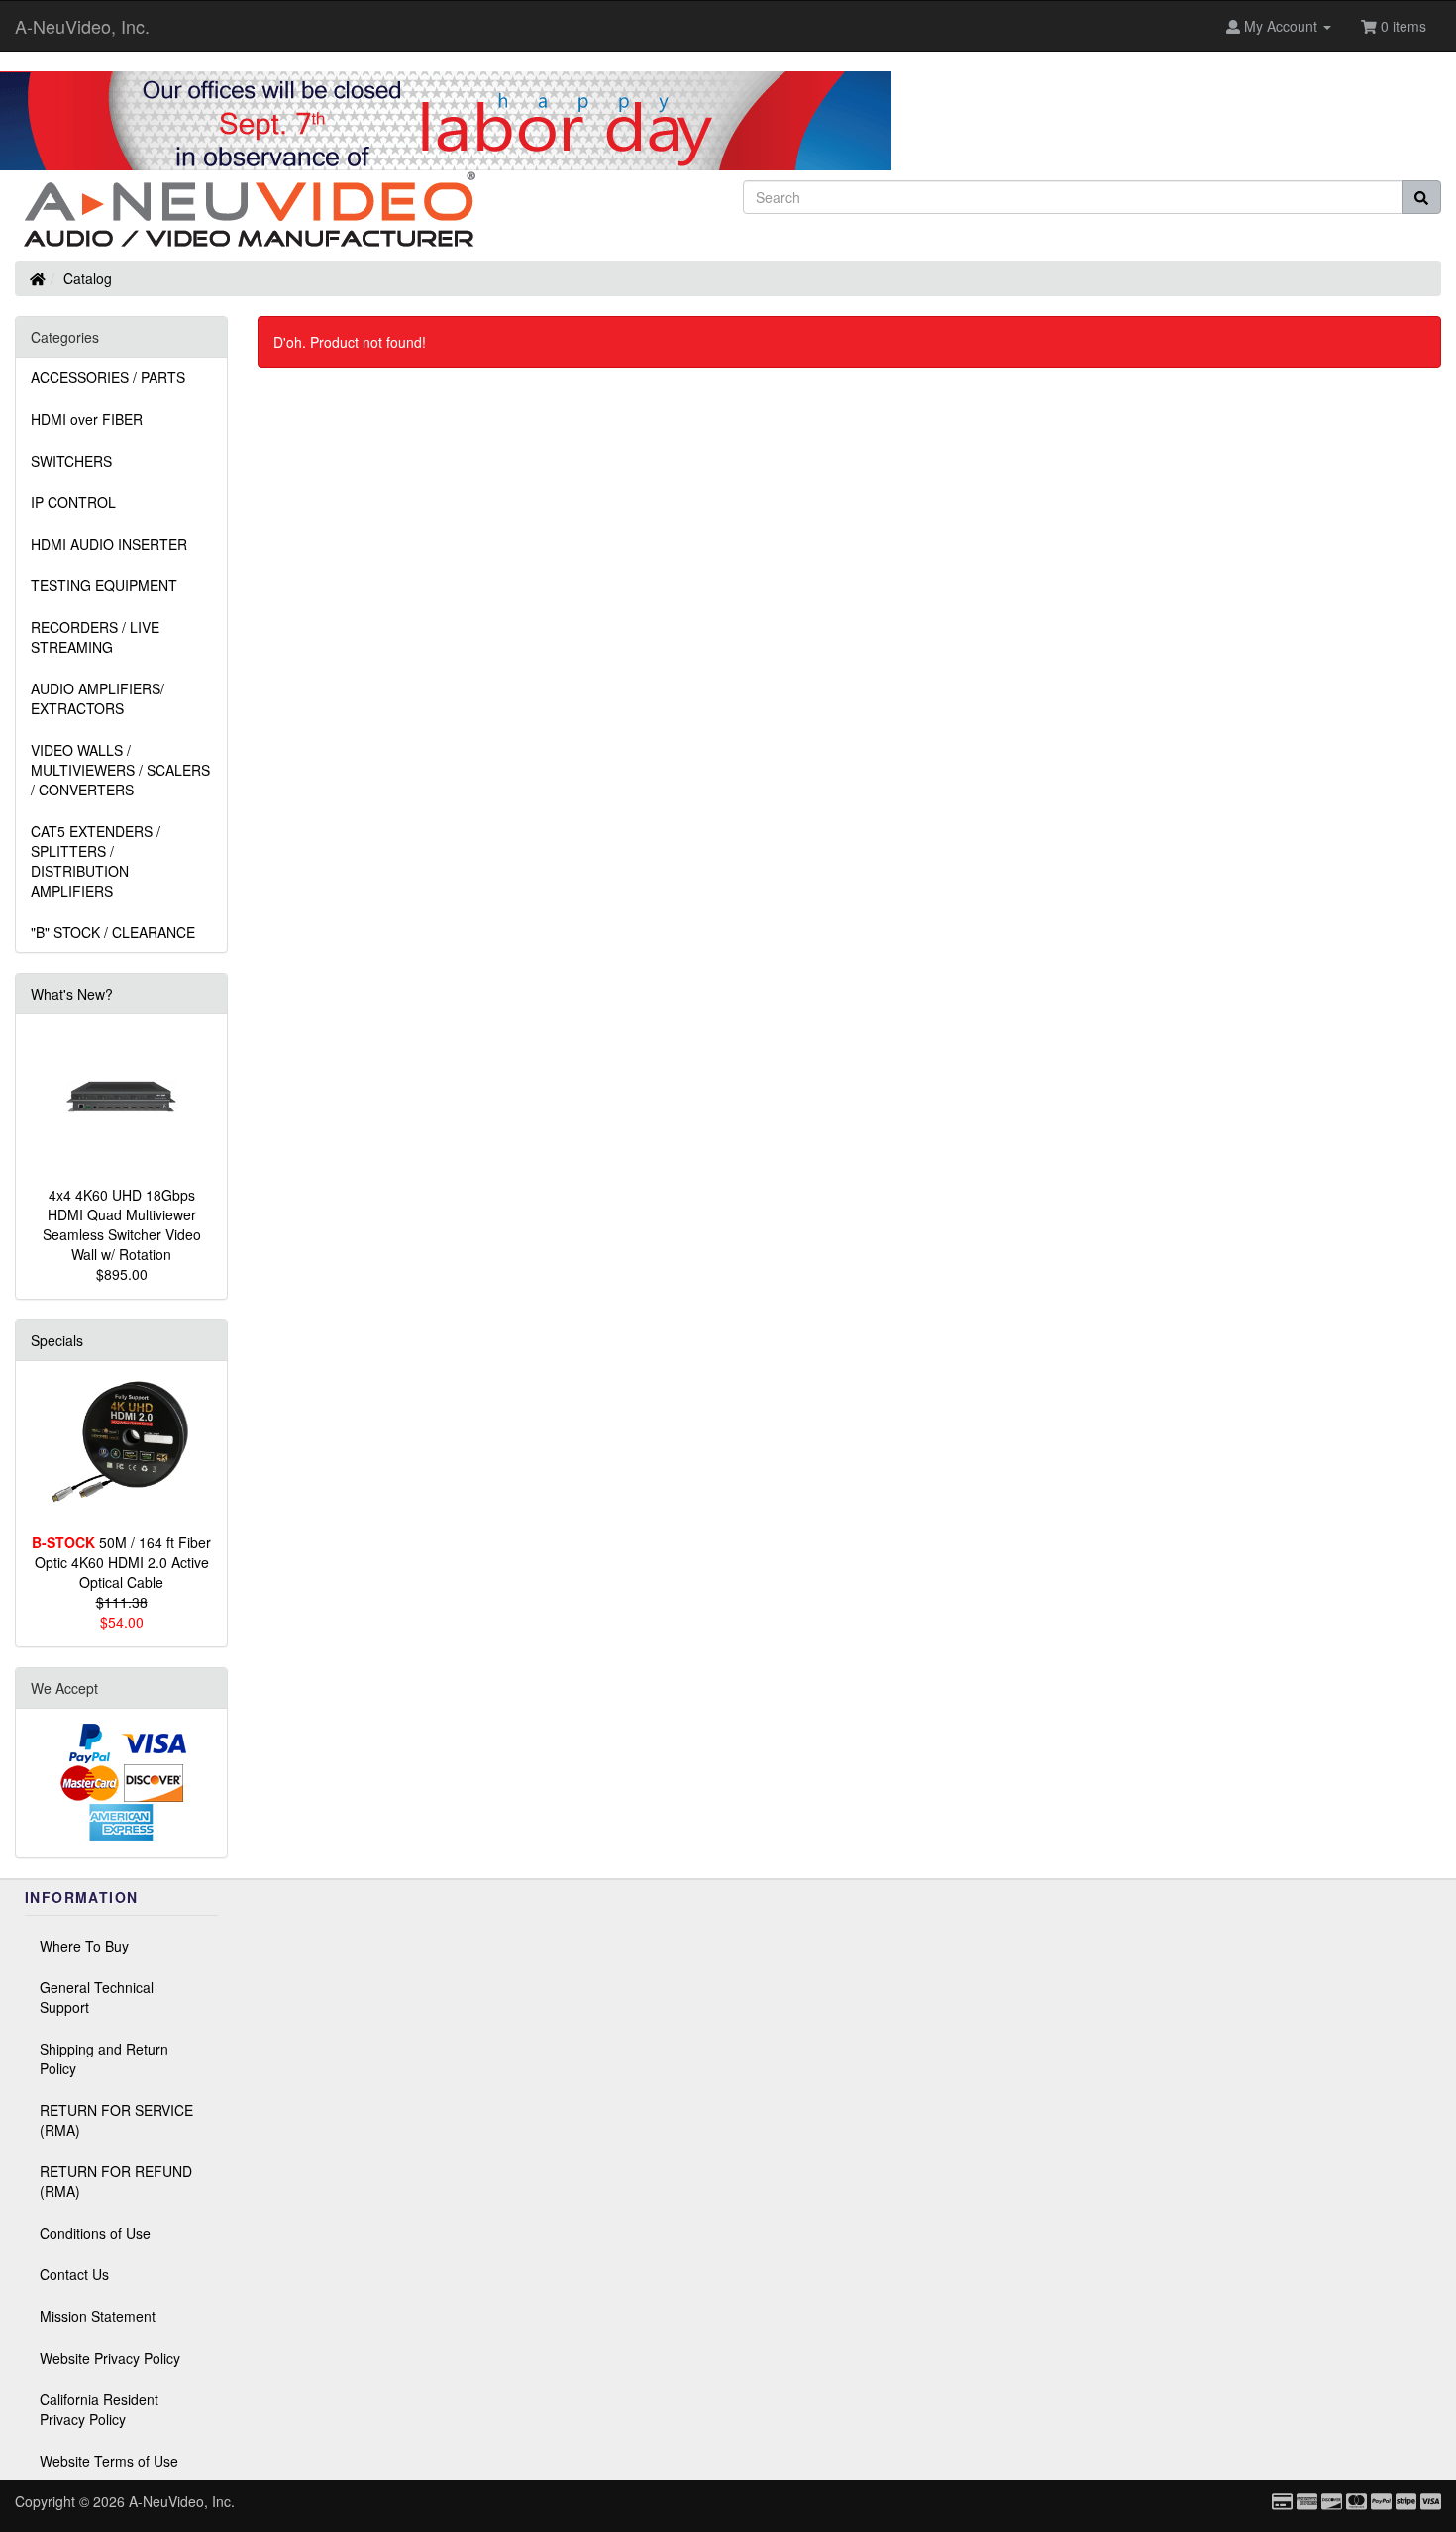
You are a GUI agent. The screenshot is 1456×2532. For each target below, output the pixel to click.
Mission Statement (98, 2316)
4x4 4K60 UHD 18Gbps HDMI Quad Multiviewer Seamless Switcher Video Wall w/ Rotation (122, 1224)
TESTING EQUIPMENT (104, 585)
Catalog (88, 278)
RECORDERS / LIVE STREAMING (95, 637)
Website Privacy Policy (110, 2358)
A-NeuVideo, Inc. (82, 26)
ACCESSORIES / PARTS (108, 377)
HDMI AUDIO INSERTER (109, 544)
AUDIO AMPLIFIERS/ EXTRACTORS (98, 698)
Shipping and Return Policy (104, 2058)
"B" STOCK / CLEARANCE (113, 932)
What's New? (72, 994)
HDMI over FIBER (87, 419)
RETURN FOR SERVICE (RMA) (116, 2120)
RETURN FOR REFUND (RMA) (116, 2181)
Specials (57, 1340)
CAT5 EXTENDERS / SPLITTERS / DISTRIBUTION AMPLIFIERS (96, 861)
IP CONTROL (73, 502)
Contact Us (74, 2274)
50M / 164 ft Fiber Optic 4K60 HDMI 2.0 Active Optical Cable (121, 1562)
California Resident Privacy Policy (99, 2409)
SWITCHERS (71, 461)
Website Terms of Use (109, 2461)
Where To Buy (84, 1946)
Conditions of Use (95, 2233)
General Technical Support (97, 1997)
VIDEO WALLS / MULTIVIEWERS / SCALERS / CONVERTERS (120, 770)
